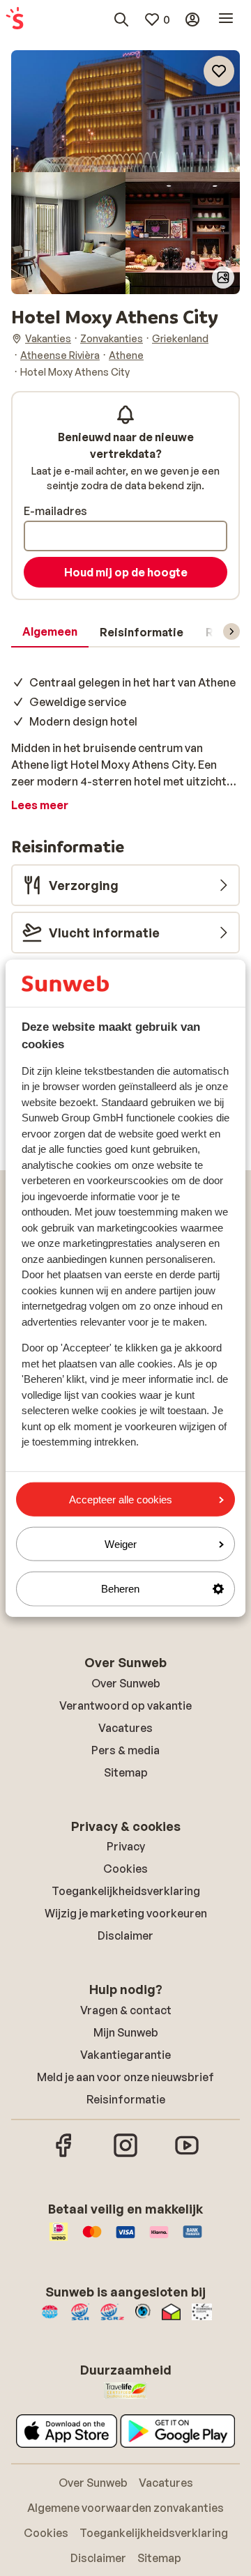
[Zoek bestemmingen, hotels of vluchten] (121, 20)
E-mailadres (55, 511)
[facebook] (64, 2155)
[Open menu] (226, 20)
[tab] (50, 632)
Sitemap (126, 1772)
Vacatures (125, 1728)
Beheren (120, 1589)
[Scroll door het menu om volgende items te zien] (231, 631)
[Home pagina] (15, 20)
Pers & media (125, 1750)
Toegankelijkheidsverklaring (126, 1891)
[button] (125, 111)
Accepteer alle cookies (121, 1500)
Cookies (125, 1869)
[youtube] (187, 2155)
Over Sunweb (126, 1683)
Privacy (126, 1846)
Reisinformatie (126, 2099)
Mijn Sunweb (126, 2032)
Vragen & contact (126, 2010)
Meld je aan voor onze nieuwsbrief (125, 2077)
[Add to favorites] (219, 71)
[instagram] (125, 2155)
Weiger (121, 1544)
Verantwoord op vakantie (125, 1705)
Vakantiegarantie (125, 2055)
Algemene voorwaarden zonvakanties (125, 2508)
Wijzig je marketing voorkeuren (126, 1913)
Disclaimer (125, 1935)
